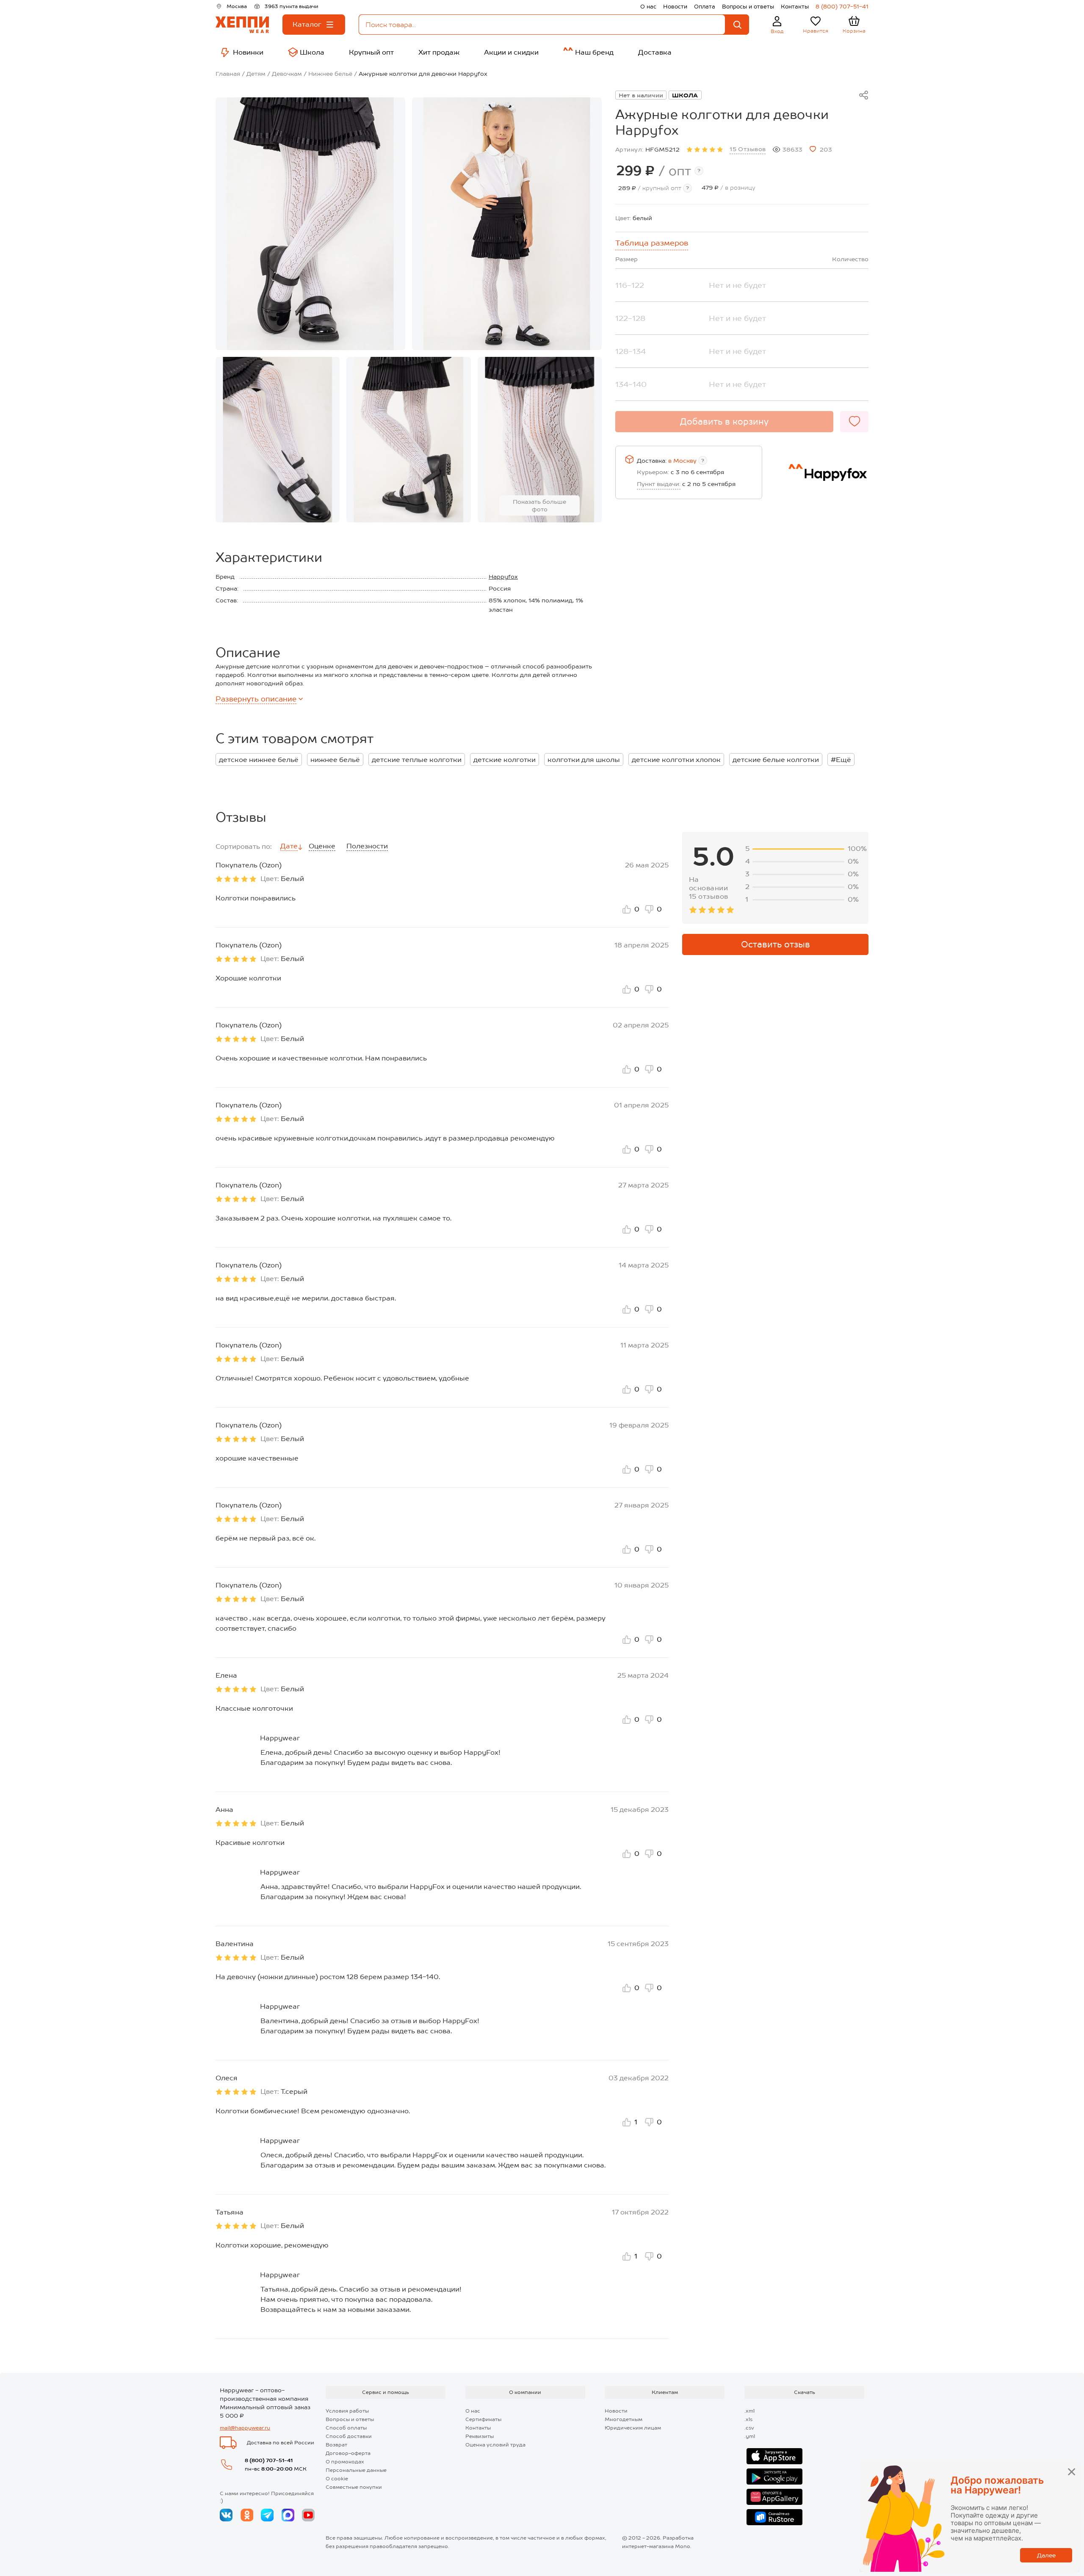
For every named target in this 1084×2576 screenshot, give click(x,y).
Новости (675, 7)
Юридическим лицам (633, 2428)
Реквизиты (480, 2436)
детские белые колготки (776, 760)
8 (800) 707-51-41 (842, 7)
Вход (777, 31)
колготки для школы (584, 760)
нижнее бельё (335, 760)
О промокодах (345, 2462)
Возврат (336, 2445)
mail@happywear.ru (245, 2428)
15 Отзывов (748, 149)
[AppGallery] (774, 2497)
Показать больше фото (539, 505)
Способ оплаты (346, 2428)
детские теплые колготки (417, 760)
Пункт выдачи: (659, 484)
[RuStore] (774, 2517)
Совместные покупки (354, 2487)
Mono (683, 2546)
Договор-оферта (348, 2453)
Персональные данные (356, 2470)
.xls (748, 2419)
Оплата (705, 7)
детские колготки (505, 760)
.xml (749, 2411)
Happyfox (503, 577)
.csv (749, 2428)
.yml (750, 2436)
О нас (648, 7)
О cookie (337, 2479)
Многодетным (624, 2419)
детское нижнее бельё (259, 760)
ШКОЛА (685, 95)
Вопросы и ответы (748, 7)
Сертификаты (483, 2419)
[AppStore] (774, 2456)
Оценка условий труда (495, 2445)
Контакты (795, 7)
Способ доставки (349, 2436)
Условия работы (347, 2411)
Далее (1046, 2555)
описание (256, 699)
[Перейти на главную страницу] (242, 25)
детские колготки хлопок (676, 760)
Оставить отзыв (776, 944)
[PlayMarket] (774, 2477)
